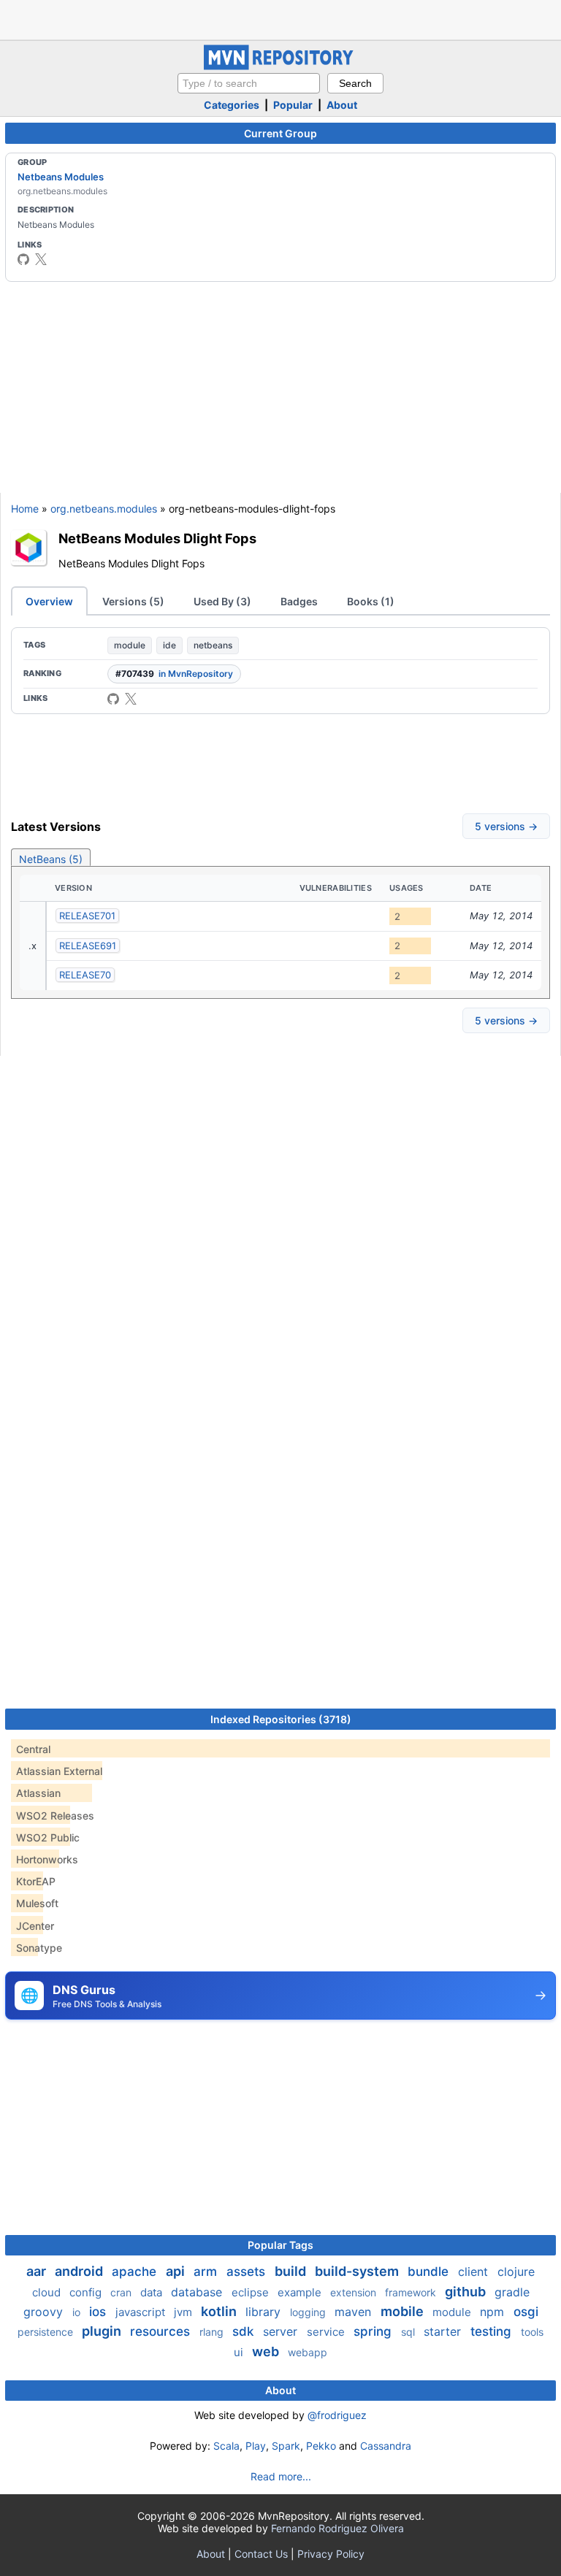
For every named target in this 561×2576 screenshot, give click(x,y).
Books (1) (371, 601)
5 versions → (506, 826)
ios (99, 2312)
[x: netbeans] (41, 259)
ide (169, 645)
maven (355, 2312)
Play (256, 2446)
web (267, 2351)
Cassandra (386, 2446)
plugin (103, 2331)
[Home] (280, 66)
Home (25, 509)
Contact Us (261, 2554)
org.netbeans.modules (104, 509)
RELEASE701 (87, 916)
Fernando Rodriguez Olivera (337, 2528)
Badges (299, 601)
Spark (286, 2446)
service (327, 2332)
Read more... (281, 2476)
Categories (232, 105)
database (198, 2292)
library (265, 2312)
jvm (184, 2312)
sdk (245, 2331)
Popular (293, 105)
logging (309, 2312)
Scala (226, 2446)
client (475, 2272)
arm (207, 2272)
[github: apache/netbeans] (23, 259)
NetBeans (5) (51, 859)
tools (532, 2332)
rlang (213, 2332)
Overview (49, 601)
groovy (45, 2312)
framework (412, 2292)
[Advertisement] (280, 18)
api (177, 2271)
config (87, 2292)
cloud (48, 2292)
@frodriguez (337, 2415)
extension (355, 2292)
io (78, 2312)
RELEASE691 (88, 946)
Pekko (321, 2446)
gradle (512, 2292)
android (80, 2271)
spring (374, 2331)
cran (122, 2292)
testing (493, 2331)
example (301, 2292)
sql (409, 2332)
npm (494, 2312)
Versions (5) (133, 601)
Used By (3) (222, 601)
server (282, 2331)
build (292, 2271)
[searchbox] (249, 83)
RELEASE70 (85, 975)
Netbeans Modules (61, 177)
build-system (358, 2271)
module (130, 645)
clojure (516, 2272)
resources (162, 2331)
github (467, 2292)
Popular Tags (280, 2245)
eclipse (252, 2292)
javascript (142, 2312)
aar (38, 2271)
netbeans (213, 645)
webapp (308, 2352)
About (342, 105)
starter (444, 2331)
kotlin (220, 2311)
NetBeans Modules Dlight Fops (157, 538)
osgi (526, 2312)
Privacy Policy (331, 2554)
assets (248, 2272)
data (153, 2292)
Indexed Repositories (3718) (281, 1719)
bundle (430, 2272)
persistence (47, 2332)
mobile (404, 2311)
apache (136, 2272)
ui (240, 2352)
